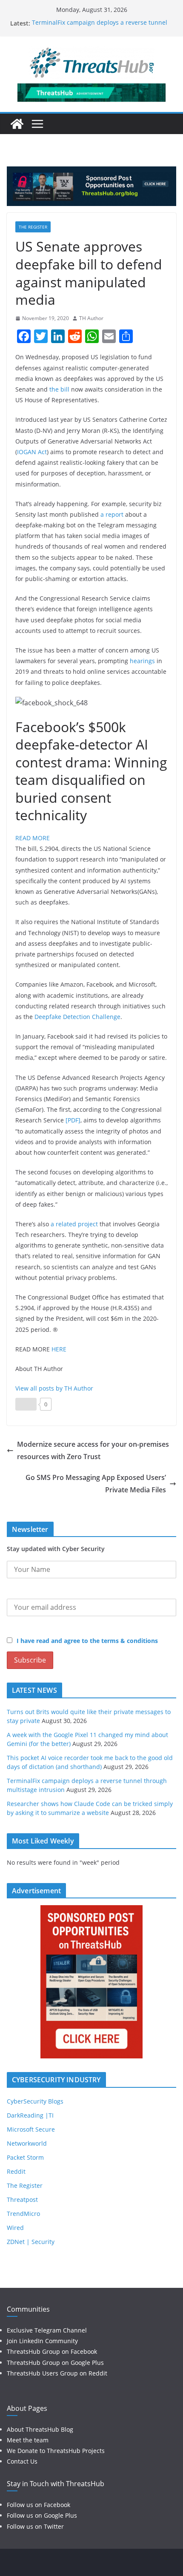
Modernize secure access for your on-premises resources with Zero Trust (93, 1450)
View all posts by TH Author (54, 1388)
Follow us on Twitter (35, 2526)
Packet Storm (25, 2157)
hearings (142, 661)
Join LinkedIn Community (42, 2341)
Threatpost (22, 2200)
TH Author (91, 318)
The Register (33, 227)
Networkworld (27, 2143)
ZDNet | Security (31, 2242)
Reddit (16, 2171)
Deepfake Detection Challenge (77, 1017)
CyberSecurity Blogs (35, 2101)
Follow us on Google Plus (42, 2515)
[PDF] (73, 1120)
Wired (15, 2228)
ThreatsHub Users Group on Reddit (57, 2373)
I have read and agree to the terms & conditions (87, 1641)
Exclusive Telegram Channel (47, 2330)
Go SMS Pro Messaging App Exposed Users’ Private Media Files (96, 1484)
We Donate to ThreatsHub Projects (56, 2451)
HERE (59, 1349)
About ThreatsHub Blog (40, 2429)
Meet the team (28, 2440)
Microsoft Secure (31, 2129)
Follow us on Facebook (39, 2505)
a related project (74, 1224)
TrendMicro (23, 2214)
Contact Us (22, 2461)
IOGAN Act (32, 452)
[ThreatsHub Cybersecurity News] (17, 124)
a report (112, 514)
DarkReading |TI (30, 2115)
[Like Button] (26, 1404)
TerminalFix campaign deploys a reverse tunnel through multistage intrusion (100, 27)
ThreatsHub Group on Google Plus (55, 2363)
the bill (59, 389)
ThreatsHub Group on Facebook (52, 2351)
